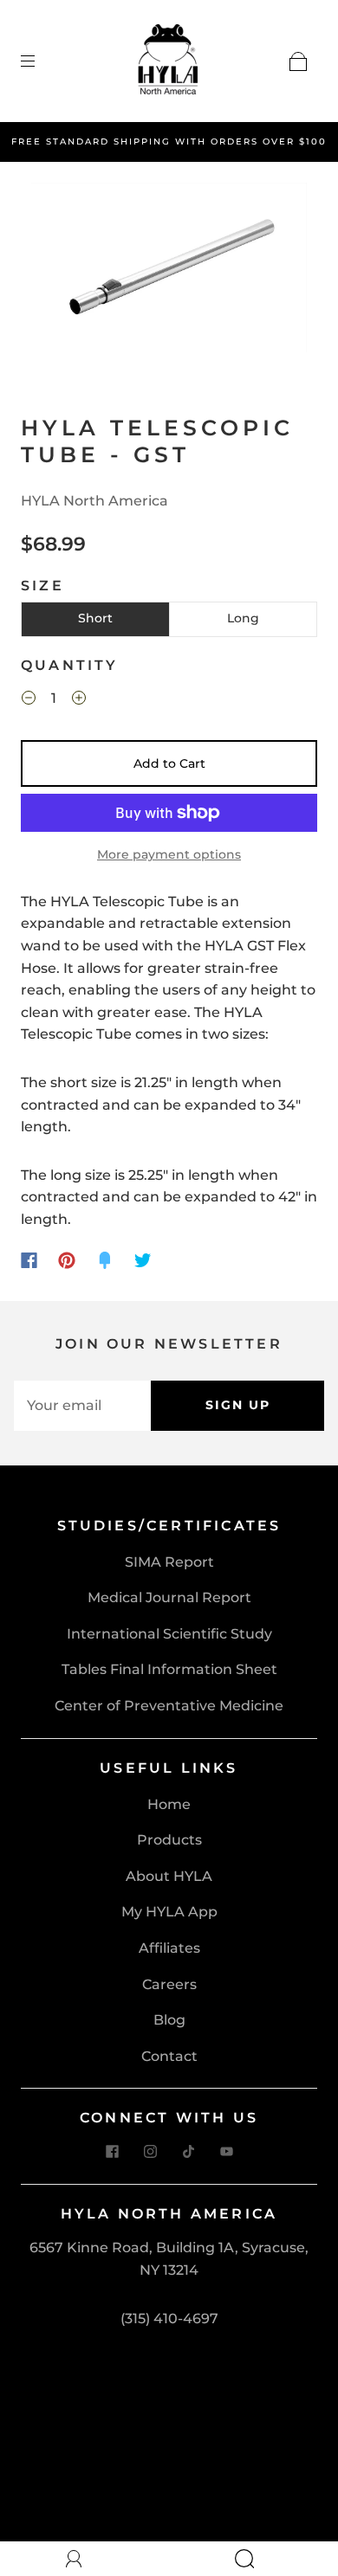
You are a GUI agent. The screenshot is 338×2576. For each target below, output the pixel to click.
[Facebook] (29, 1260)
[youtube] (226, 2151)
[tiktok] (188, 2151)
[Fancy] (105, 1260)
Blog (169, 2020)
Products (169, 1840)
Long (243, 618)
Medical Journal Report (169, 1597)
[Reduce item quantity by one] (29, 700)
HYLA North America (94, 501)
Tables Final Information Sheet (169, 1669)
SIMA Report (169, 1562)
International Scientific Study (169, 1634)
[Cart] (298, 61)
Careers (169, 1984)
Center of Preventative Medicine (169, 1706)
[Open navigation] (40, 61)
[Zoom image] (169, 271)
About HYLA (169, 1876)
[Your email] (82, 1406)
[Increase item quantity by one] (79, 700)
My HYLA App (169, 1912)
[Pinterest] (67, 1260)
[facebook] (112, 2151)
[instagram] (150, 2151)
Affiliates (169, 1948)
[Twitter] (143, 1260)
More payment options (169, 854)
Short (95, 618)
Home (169, 1804)
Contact (169, 2056)
